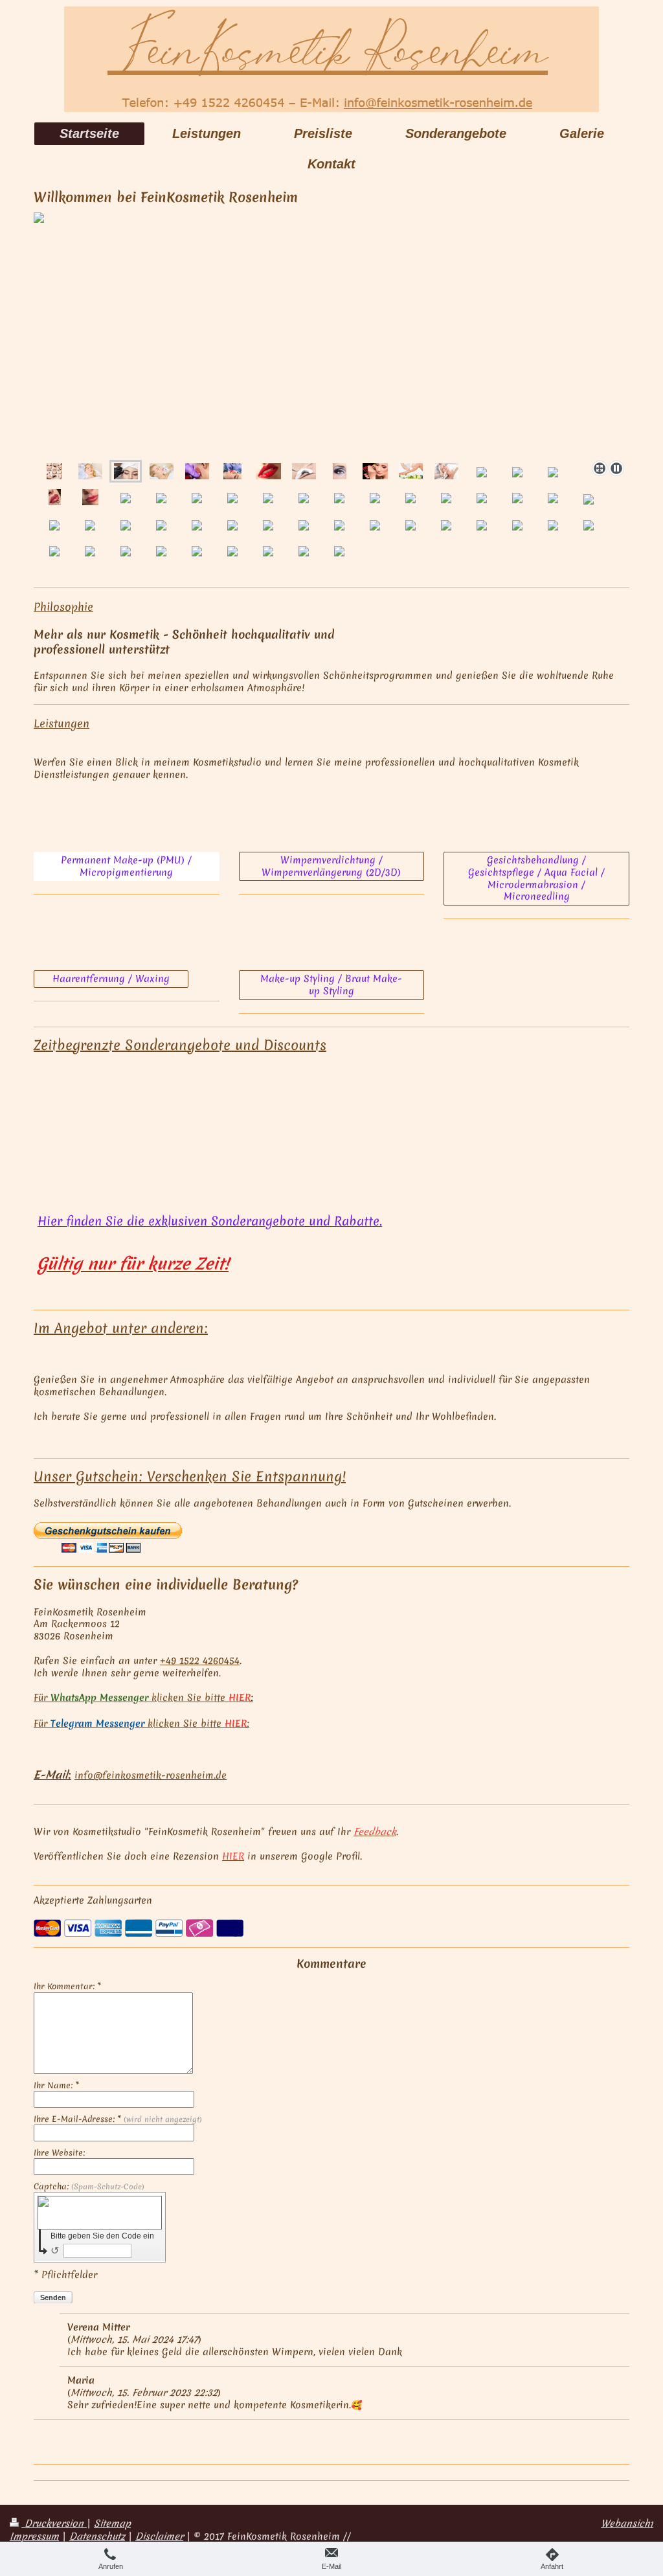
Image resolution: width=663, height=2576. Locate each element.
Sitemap (112, 2524)
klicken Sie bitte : (141, 1724)
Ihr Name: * (56, 2086)
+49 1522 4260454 (200, 1661)
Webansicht (627, 2524)
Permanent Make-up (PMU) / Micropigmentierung (126, 866)
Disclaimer (159, 2536)
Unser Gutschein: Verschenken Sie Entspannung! (190, 1476)
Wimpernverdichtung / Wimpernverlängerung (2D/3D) (331, 866)
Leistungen (62, 723)
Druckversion (54, 2524)
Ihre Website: (59, 2153)
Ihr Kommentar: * (67, 1987)
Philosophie (63, 607)
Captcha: (89, 2187)
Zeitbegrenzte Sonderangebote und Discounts (180, 1045)
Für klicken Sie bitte (143, 1698)
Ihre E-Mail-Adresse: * (118, 2119)
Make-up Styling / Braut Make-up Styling (331, 985)
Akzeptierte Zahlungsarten (93, 1900)
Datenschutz (97, 2536)
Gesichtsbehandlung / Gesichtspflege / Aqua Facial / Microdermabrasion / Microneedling (536, 879)
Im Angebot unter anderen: (121, 1328)
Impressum (34, 2536)
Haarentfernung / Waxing (111, 979)
